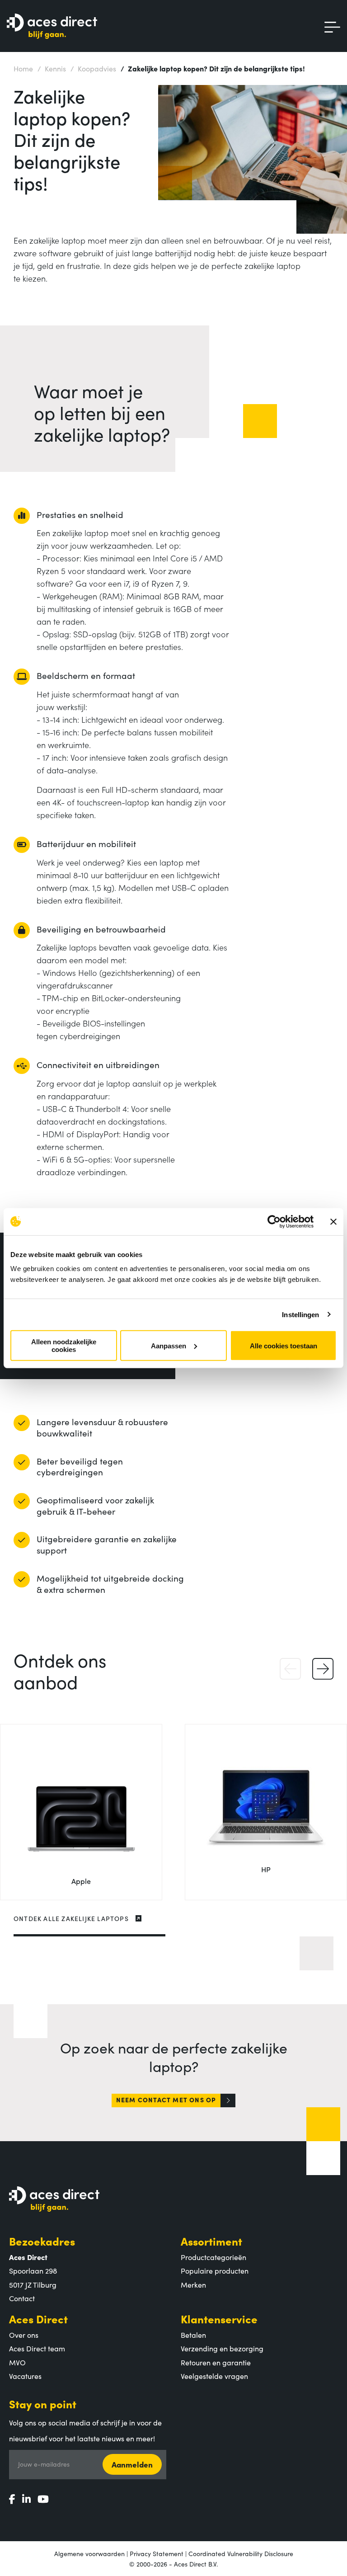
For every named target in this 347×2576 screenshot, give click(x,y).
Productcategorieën (213, 2257)
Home (23, 68)
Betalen (193, 2335)
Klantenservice (219, 2319)
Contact (22, 2298)
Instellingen (300, 1314)
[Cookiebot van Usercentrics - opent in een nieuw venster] (274, 1221)
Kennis (52, 68)
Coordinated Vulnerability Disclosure (241, 2553)
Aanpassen (169, 1345)
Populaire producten (215, 2270)
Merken (193, 2284)
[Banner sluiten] (333, 1221)
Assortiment (211, 2241)
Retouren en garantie (216, 2362)
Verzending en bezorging (222, 2348)
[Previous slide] (290, 1669)
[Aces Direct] (52, 27)
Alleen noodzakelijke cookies (64, 1346)
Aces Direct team (37, 2348)
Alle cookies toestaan (284, 1345)
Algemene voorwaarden (89, 2553)
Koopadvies (93, 68)
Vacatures (25, 2376)
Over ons (24, 2335)
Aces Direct (38, 2319)
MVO (17, 2362)
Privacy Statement (157, 2553)
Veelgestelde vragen (214, 2376)
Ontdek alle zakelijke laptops (71, 1918)
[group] (81, 1812)
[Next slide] (323, 1669)
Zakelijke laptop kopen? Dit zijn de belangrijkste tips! (213, 68)
